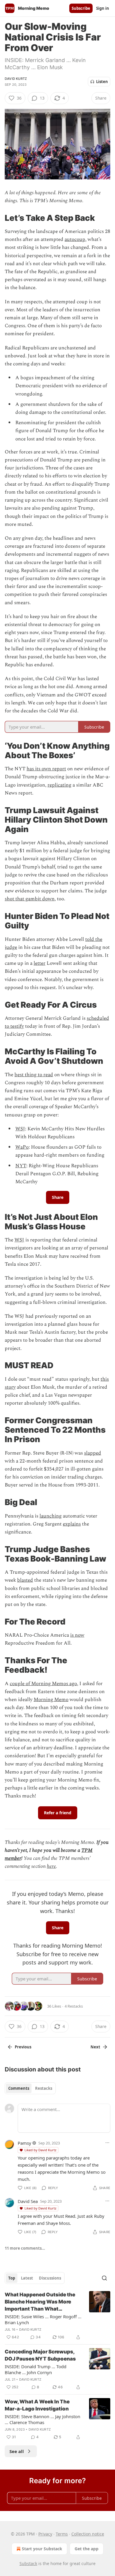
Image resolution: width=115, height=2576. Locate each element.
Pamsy (24, 2143)
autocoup (75, 239)
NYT (21, 1166)
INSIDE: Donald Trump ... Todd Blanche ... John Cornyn (36, 2369)
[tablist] (30, 2088)
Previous (23, 2047)
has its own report (46, 769)
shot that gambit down (30, 899)
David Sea (28, 2201)
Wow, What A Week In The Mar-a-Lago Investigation (37, 2405)
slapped (93, 1453)
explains (72, 1524)
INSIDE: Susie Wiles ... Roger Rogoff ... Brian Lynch (43, 2319)
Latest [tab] (27, 2278)
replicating (59, 785)
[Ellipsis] (107, 2143)
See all (17, 2451)
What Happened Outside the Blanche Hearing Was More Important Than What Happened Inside (40, 2302)
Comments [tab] (19, 2088)
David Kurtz (16, 79)
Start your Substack (42, 2549)
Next (95, 2047)
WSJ (20, 1129)
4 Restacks (74, 2006)
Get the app (87, 2549)
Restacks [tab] (44, 2088)
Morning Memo (51, 1700)
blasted (25, 1580)
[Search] (104, 2278)
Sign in (103, 8)
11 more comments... (25, 2248)
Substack (28, 2563)
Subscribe (81, 8)
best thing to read (34, 1075)
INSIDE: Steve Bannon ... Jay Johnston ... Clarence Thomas (42, 2419)
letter (40, 963)
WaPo (22, 1147)
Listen (102, 82)
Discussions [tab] (50, 2278)
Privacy (45, 2534)
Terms (62, 2534)
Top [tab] (12, 2278)
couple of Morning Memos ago (43, 1684)
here (51, 1866)
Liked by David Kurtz (40, 2150)
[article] (57, 2316)
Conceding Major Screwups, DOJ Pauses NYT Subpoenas (40, 2355)
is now (77, 1635)
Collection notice (88, 2534)
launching (51, 1516)
